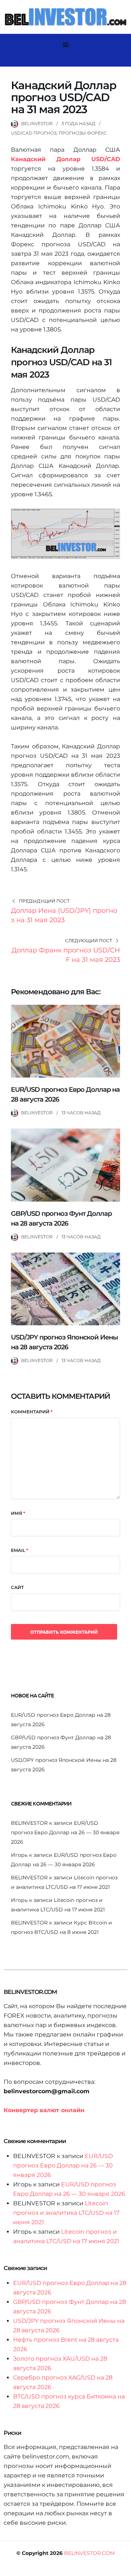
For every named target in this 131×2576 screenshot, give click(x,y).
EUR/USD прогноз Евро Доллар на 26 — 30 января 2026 (65, 1832)
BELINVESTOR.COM (89, 2553)
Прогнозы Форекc (83, 133)
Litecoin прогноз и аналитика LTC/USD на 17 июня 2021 (66, 2213)
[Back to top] (124, 2569)
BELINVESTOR (37, 124)
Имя (18, 1513)
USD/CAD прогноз (34, 133)
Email (19, 1550)
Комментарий (32, 1412)
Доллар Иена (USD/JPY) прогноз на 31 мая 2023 (64, 915)
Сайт (17, 1587)
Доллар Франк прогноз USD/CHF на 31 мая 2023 (66, 955)
